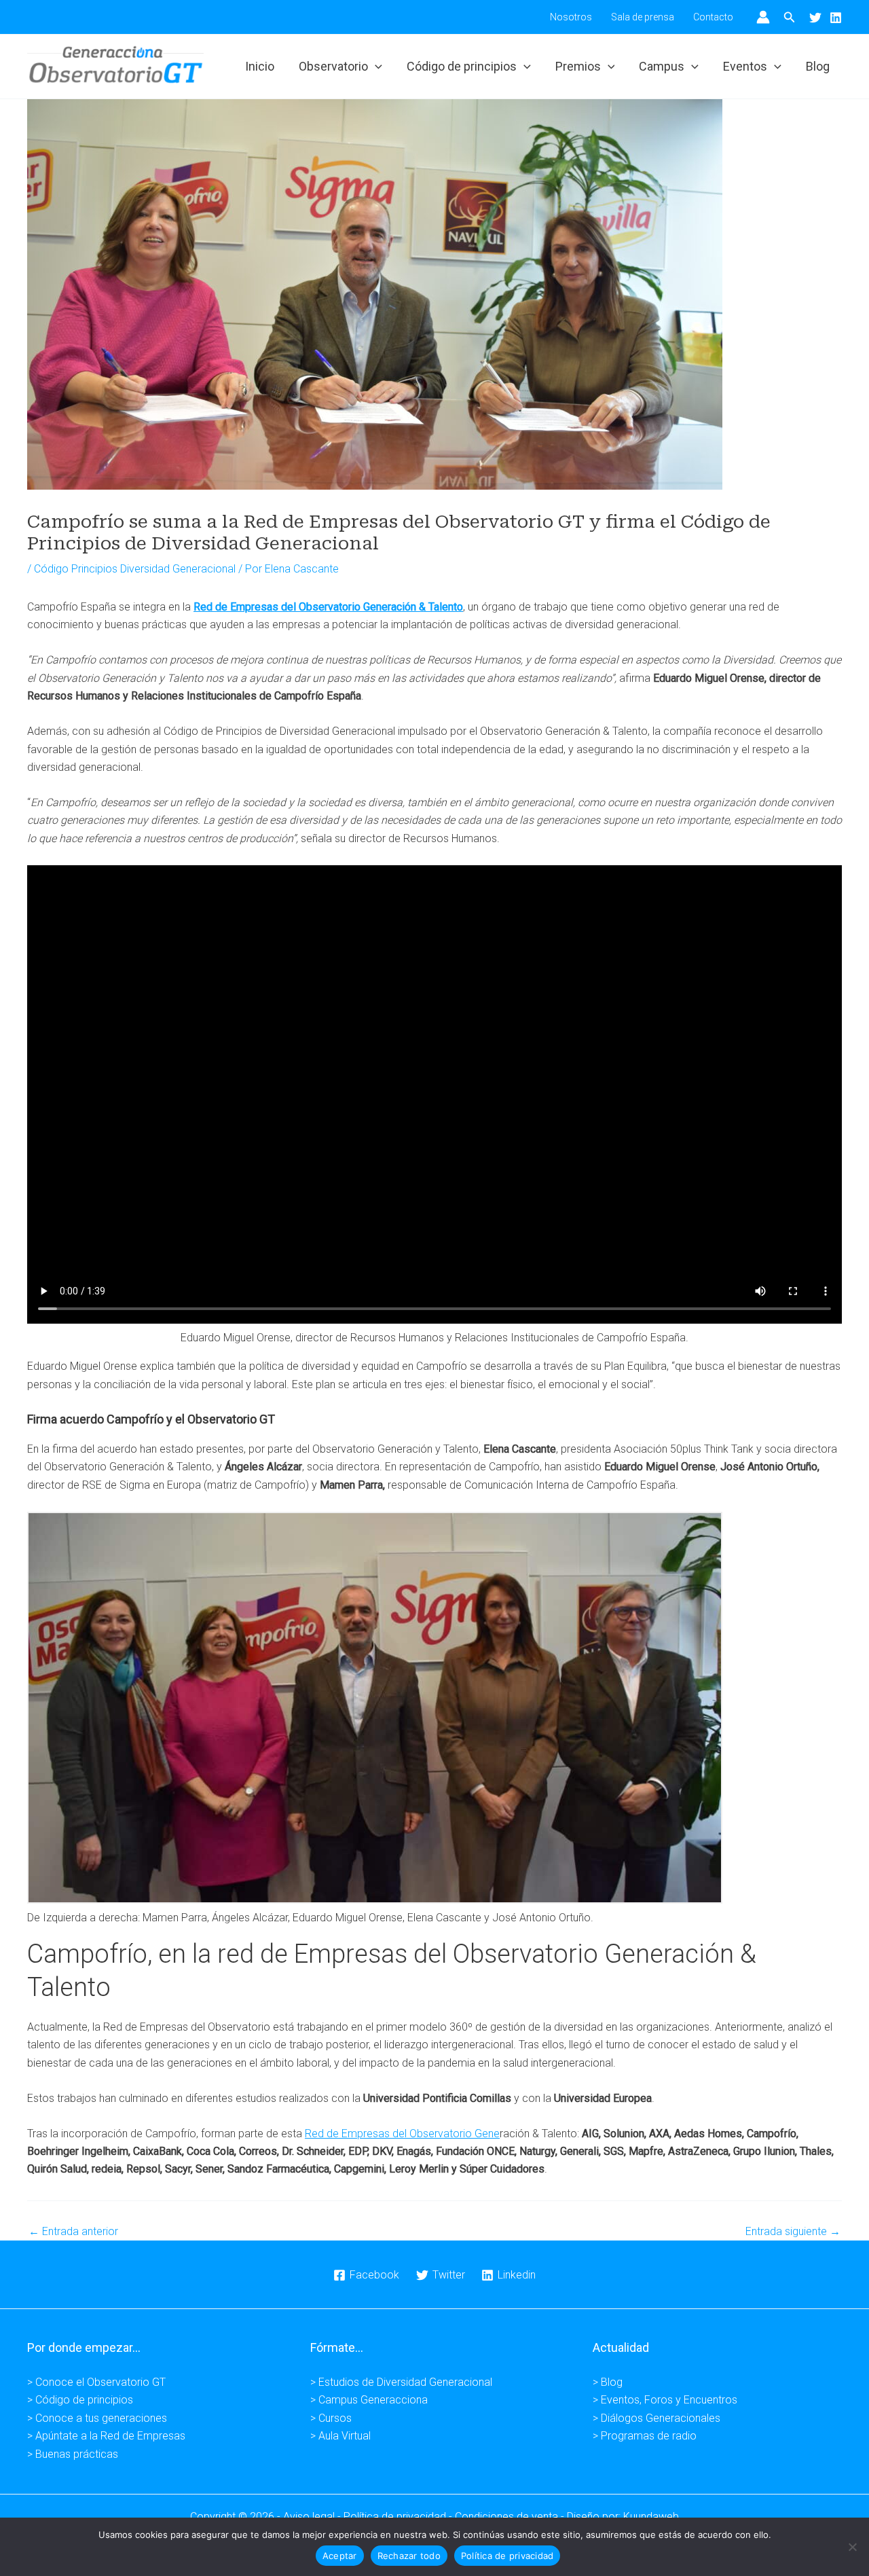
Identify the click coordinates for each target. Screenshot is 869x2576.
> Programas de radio (645, 2436)
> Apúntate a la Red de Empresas (106, 2436)
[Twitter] (815, 18)
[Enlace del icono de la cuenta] (763, 17)
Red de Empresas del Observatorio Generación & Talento (328, 607)
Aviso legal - (313, 2517)
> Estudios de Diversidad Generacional (401, 2382)
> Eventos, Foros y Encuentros (665, 2400)
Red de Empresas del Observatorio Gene (402, 2134)
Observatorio (333, 66)
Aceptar (340, 2556)
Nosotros (571, 17)
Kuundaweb (651, 2517)
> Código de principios (80, 2400)
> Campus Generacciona (369, 2400)
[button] (790, 17)
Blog (818, 66)
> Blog (608, 2382)
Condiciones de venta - (511, 2517)
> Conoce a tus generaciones (97, 2418)
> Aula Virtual (340, 2436)
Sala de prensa (643, 17)
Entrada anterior (73, 2232)
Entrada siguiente (793, 2232)
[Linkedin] (836, 18)
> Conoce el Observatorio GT (96, 2382)
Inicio (260, 66)
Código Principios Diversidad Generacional (135, 569)
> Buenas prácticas (73, 2454)
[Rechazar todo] (852, 2547)
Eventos (745, 66)
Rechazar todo (409, 2556)
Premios (578, 66)
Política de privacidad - (399, 2517)
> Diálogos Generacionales (657, 2418)
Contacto (713, 17)
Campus (662, 66)
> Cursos (331, 2418)
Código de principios (462, 66)
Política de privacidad (507, 2556)
